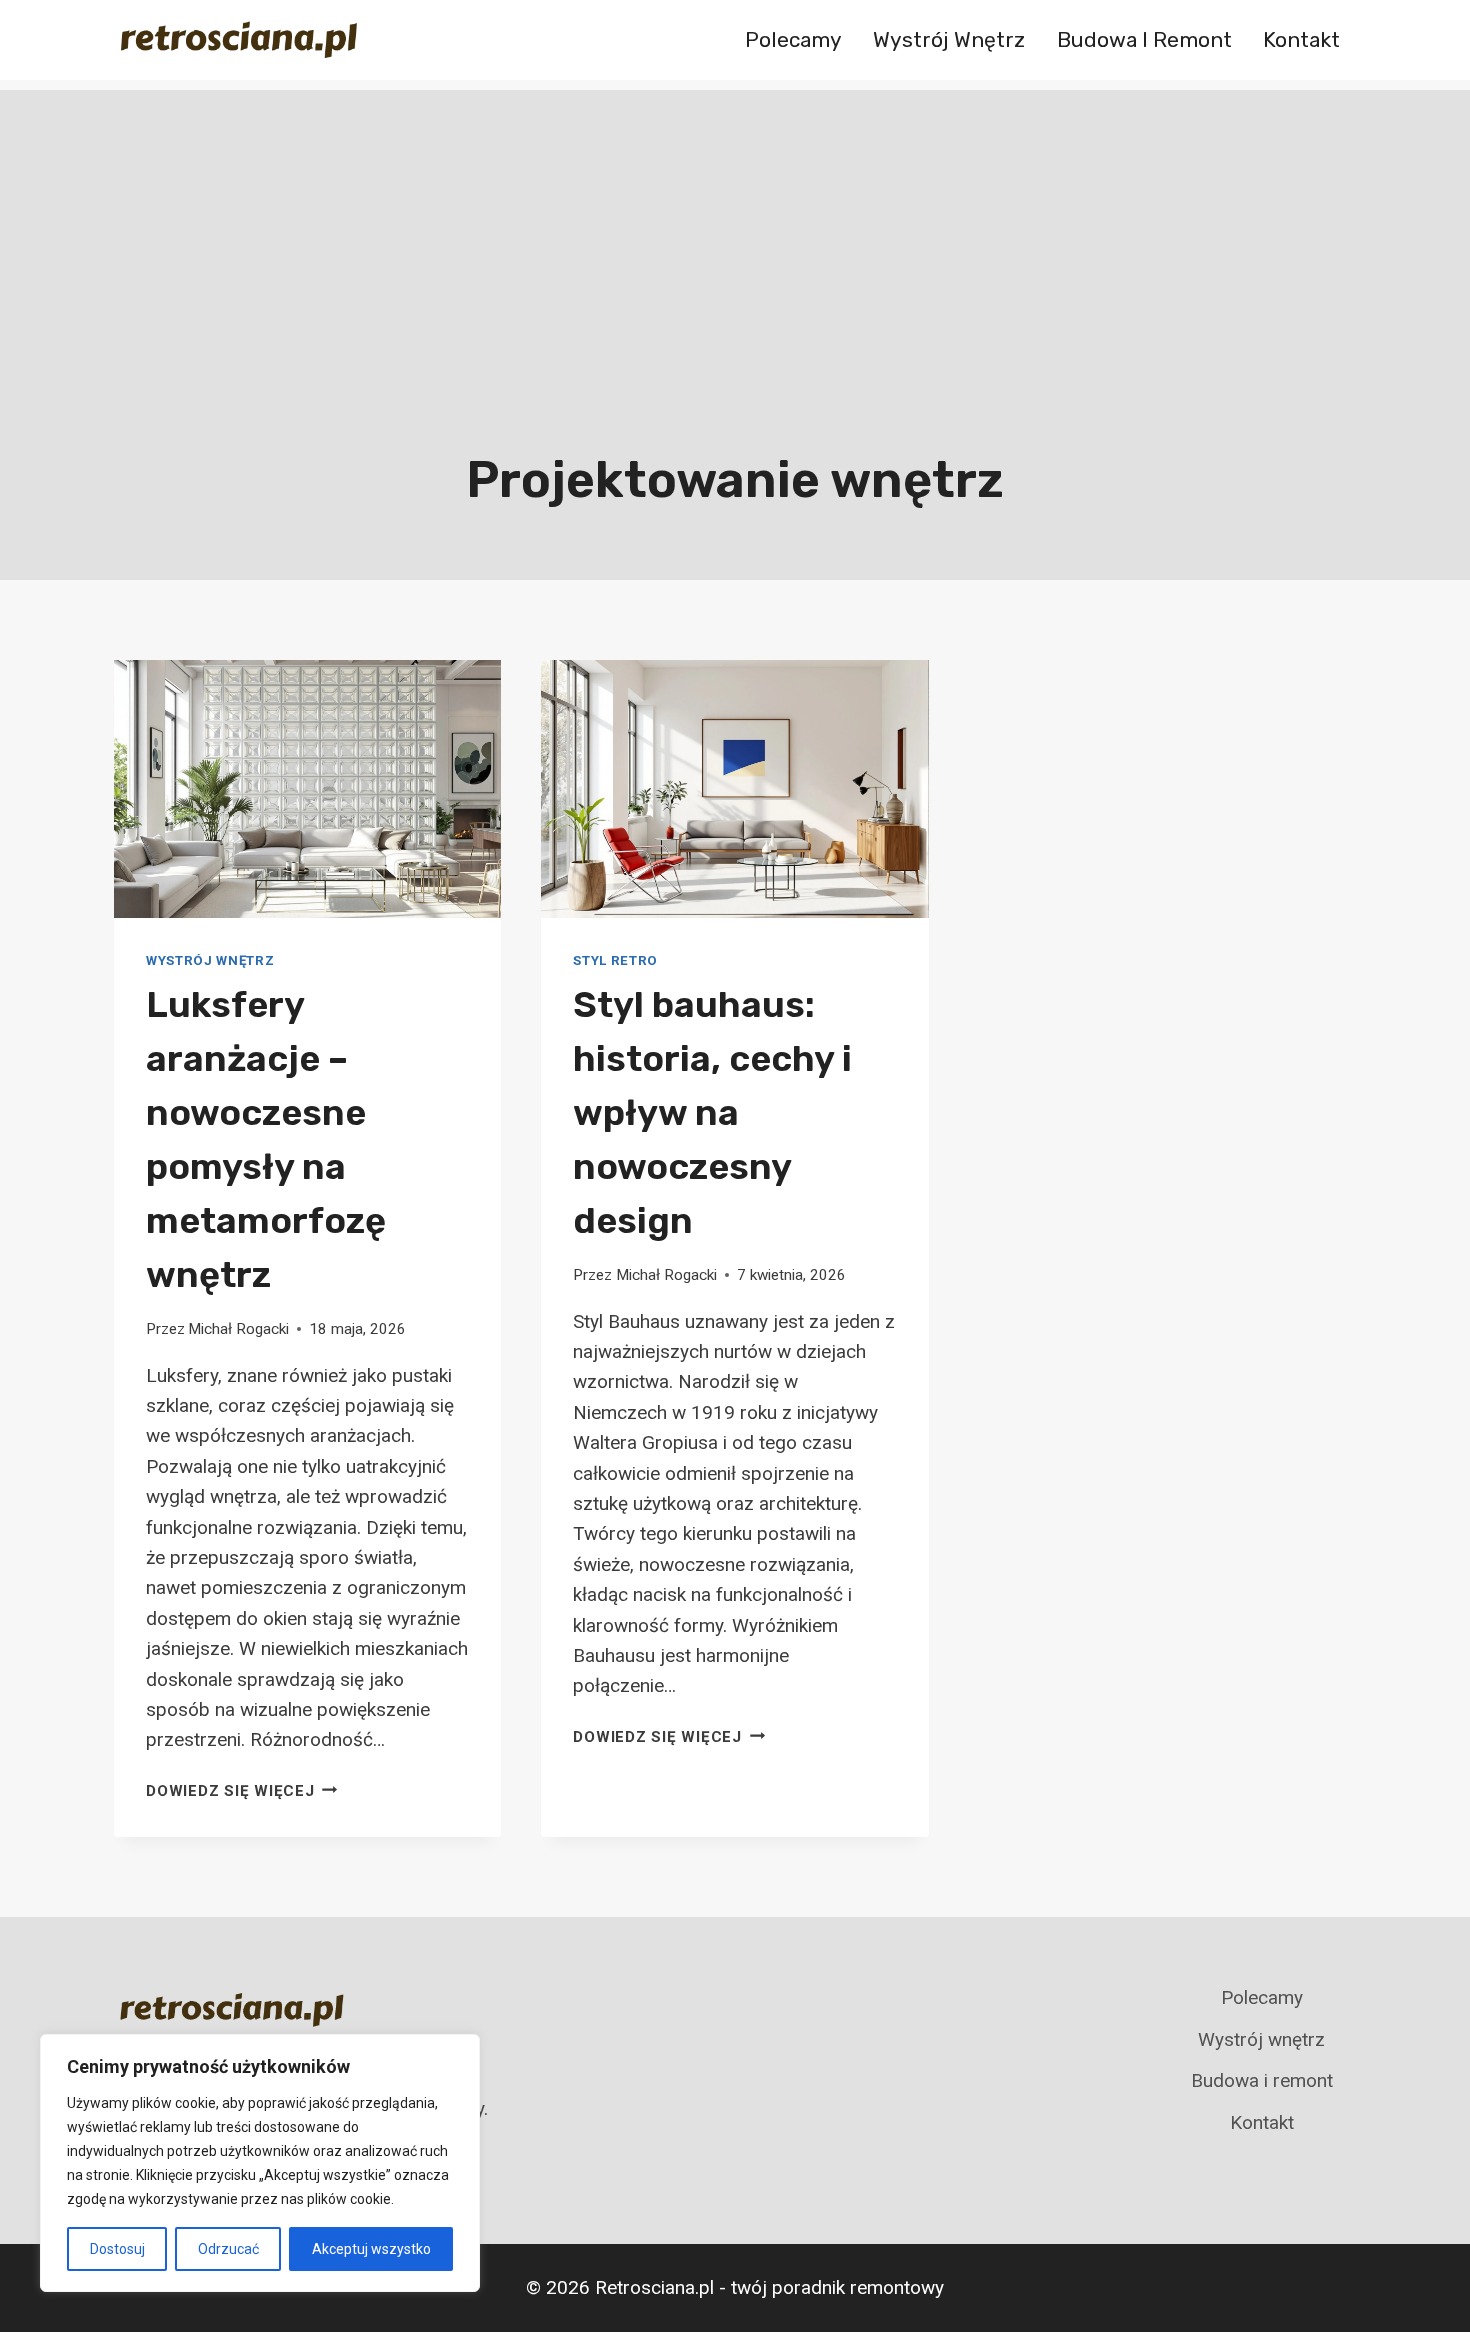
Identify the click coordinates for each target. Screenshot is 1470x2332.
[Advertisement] (735, 230)
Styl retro (615, 960)
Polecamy (793, 39)
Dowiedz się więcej (241, 1791)
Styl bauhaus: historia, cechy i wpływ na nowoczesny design (712, 1112)
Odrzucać (228, 2249)
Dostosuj (117, 2249)
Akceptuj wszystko (371, 2249)
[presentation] (307, 789)
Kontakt (1301, 39)
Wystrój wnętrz (949, 39)
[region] (260, 2163)
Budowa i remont (1144, 39)
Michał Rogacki (238, 1329)
